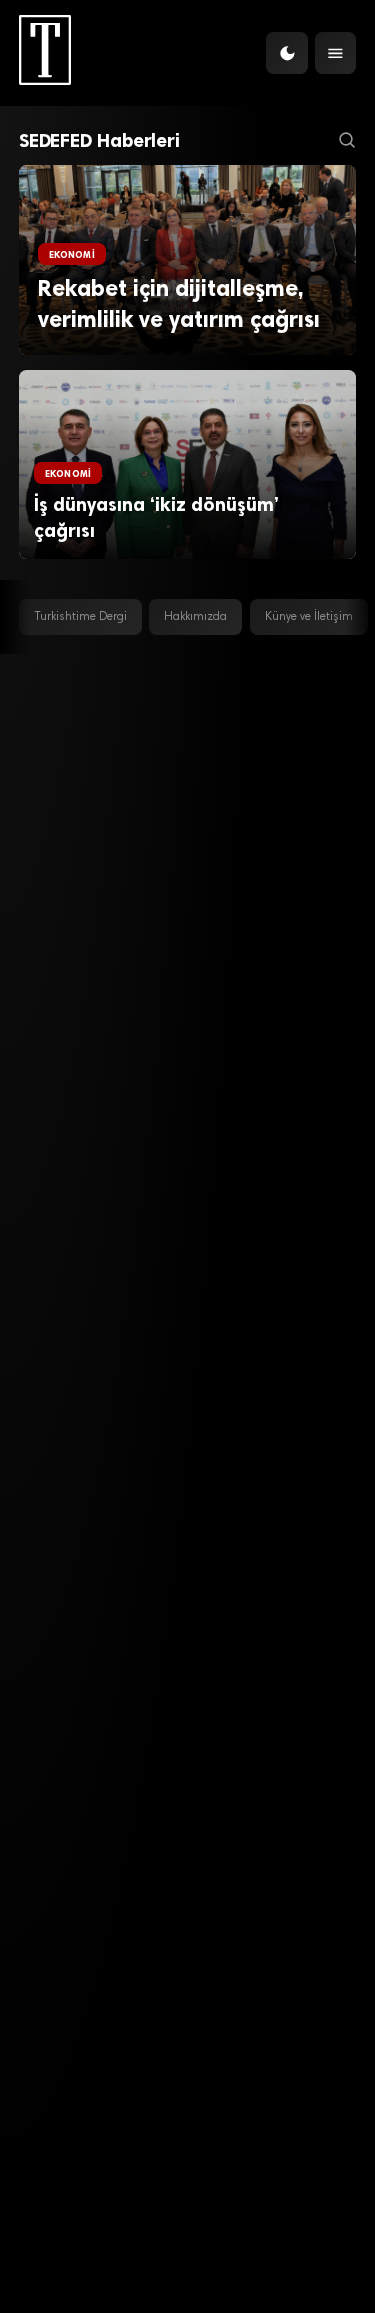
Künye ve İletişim (309, 617)
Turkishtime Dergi (80, 617)
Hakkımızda (195, 617)
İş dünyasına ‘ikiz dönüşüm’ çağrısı (156, 517)
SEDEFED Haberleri (99, 140)
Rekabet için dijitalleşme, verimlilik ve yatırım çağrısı (179, 304)
